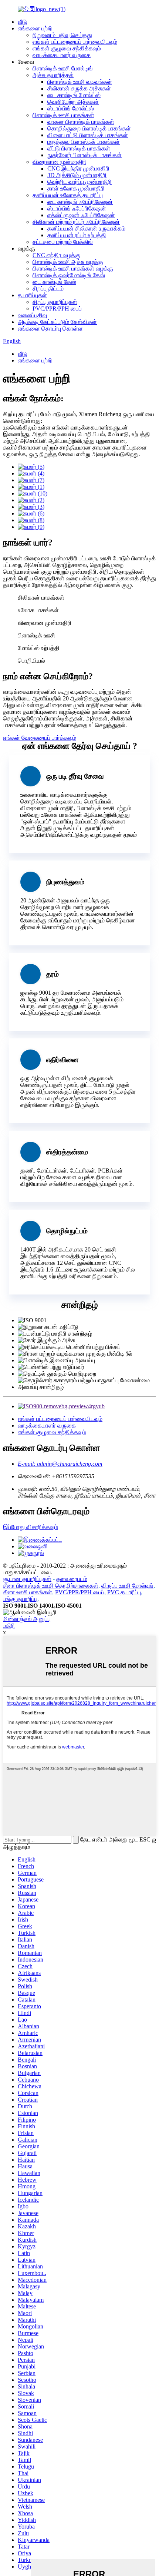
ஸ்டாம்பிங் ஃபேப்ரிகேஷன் (77, 208)
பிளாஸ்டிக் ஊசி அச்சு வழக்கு (68, 262)
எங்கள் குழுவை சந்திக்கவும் (67, 48)
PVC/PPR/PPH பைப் (57, 309)
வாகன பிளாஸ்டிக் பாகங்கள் (81, 122)
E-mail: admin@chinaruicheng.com (60, 1464)
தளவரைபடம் (72, 1579)
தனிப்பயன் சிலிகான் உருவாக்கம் (86, 228)
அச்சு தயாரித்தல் (53, 75)
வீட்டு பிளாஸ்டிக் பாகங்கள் (79, 148)
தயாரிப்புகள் (32, 295)
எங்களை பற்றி (35, 28)
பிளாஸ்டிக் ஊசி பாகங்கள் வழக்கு (73, 268)
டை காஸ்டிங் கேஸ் (54, 282)
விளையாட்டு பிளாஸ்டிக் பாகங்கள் (88, 135)
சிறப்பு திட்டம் (48, 289)
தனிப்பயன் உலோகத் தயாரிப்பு (68, 195)
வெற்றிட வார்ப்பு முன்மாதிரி (79, 182)
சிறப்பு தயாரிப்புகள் (55, 302)
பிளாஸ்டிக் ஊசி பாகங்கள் (63, 115)
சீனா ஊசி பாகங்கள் (28, 1592)
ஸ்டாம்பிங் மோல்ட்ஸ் (71, 108)
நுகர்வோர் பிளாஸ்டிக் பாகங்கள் (84, 155)
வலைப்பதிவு (32, 315)
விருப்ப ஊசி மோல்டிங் (127, 1586)
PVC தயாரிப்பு (124, 1592)
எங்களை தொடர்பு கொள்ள (50, 329)
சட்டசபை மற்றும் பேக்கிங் (63, 242)
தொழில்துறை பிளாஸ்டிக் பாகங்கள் (89, 128)
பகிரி (9, 1626)
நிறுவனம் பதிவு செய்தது (62, 35)
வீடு (22, 22)
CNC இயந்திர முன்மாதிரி (78, 168)
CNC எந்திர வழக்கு (56, 255)
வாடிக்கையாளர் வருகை (62, 55)
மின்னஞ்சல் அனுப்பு (27, 1619)
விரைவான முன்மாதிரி (59, 162)
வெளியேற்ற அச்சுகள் (73, 102)
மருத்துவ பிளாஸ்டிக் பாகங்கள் (84, 142)
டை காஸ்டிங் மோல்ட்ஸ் (74, 95)
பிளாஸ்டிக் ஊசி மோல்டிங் (63, 68)
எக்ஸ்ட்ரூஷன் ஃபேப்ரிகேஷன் (81, 215)
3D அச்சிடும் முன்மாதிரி (77, 175)
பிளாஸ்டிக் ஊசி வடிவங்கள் (80, 82)
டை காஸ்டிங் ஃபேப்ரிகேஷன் (80, 202)
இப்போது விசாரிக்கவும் (31, 1527)
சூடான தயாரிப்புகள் (27, 1579)
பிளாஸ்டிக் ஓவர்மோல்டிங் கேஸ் (69, 275)
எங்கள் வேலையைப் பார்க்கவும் (40, 738)
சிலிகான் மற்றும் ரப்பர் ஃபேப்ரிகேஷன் (76, 222)
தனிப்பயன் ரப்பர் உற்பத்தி (77, 235)
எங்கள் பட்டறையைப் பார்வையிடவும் (75, 42)
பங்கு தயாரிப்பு (20, 1599)
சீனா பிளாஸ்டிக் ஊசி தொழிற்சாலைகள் (51, 1586)
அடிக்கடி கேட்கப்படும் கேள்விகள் (57, 322)
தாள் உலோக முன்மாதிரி (76, 188)
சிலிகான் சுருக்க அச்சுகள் (79, 88)
